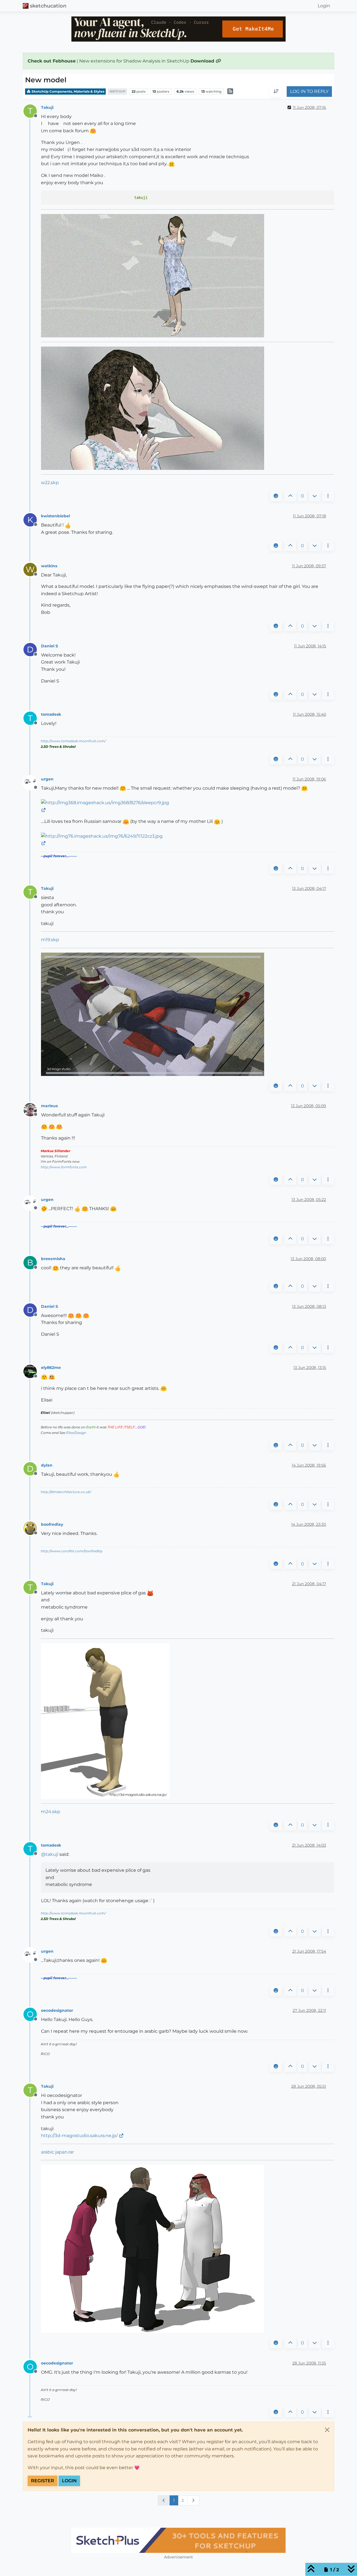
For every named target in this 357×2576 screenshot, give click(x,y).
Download (203, 61)
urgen (47, 779)
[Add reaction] (276, 496)
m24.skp (51, 1812)
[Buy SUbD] (178, 2540)
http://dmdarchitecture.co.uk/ (66, 1492)
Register (43, 2481)
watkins (49, 566)
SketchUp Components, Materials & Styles (67, 91)
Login (69, 2481)
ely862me (51, 1368)
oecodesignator (57, 2010)
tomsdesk (51, 714)
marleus (49, 1106)
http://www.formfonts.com (64, 1167)
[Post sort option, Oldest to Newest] (276, 92)
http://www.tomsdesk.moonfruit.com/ (73, 741)
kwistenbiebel (56, 516)
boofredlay (52, 1524)
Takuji (47, 107)
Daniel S (50, 646)
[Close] (327, 2430)
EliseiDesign (76, 1433)
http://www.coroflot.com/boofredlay (72, 1551)
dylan (47, 1465)
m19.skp (50, 940)
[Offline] (32, 783)
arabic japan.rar (57, 2152)
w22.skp (50, 483)
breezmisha (53, 1259)
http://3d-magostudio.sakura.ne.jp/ (79, 2136)
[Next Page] (193, 2500)
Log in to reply (309, 92)
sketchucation (48, 6)
